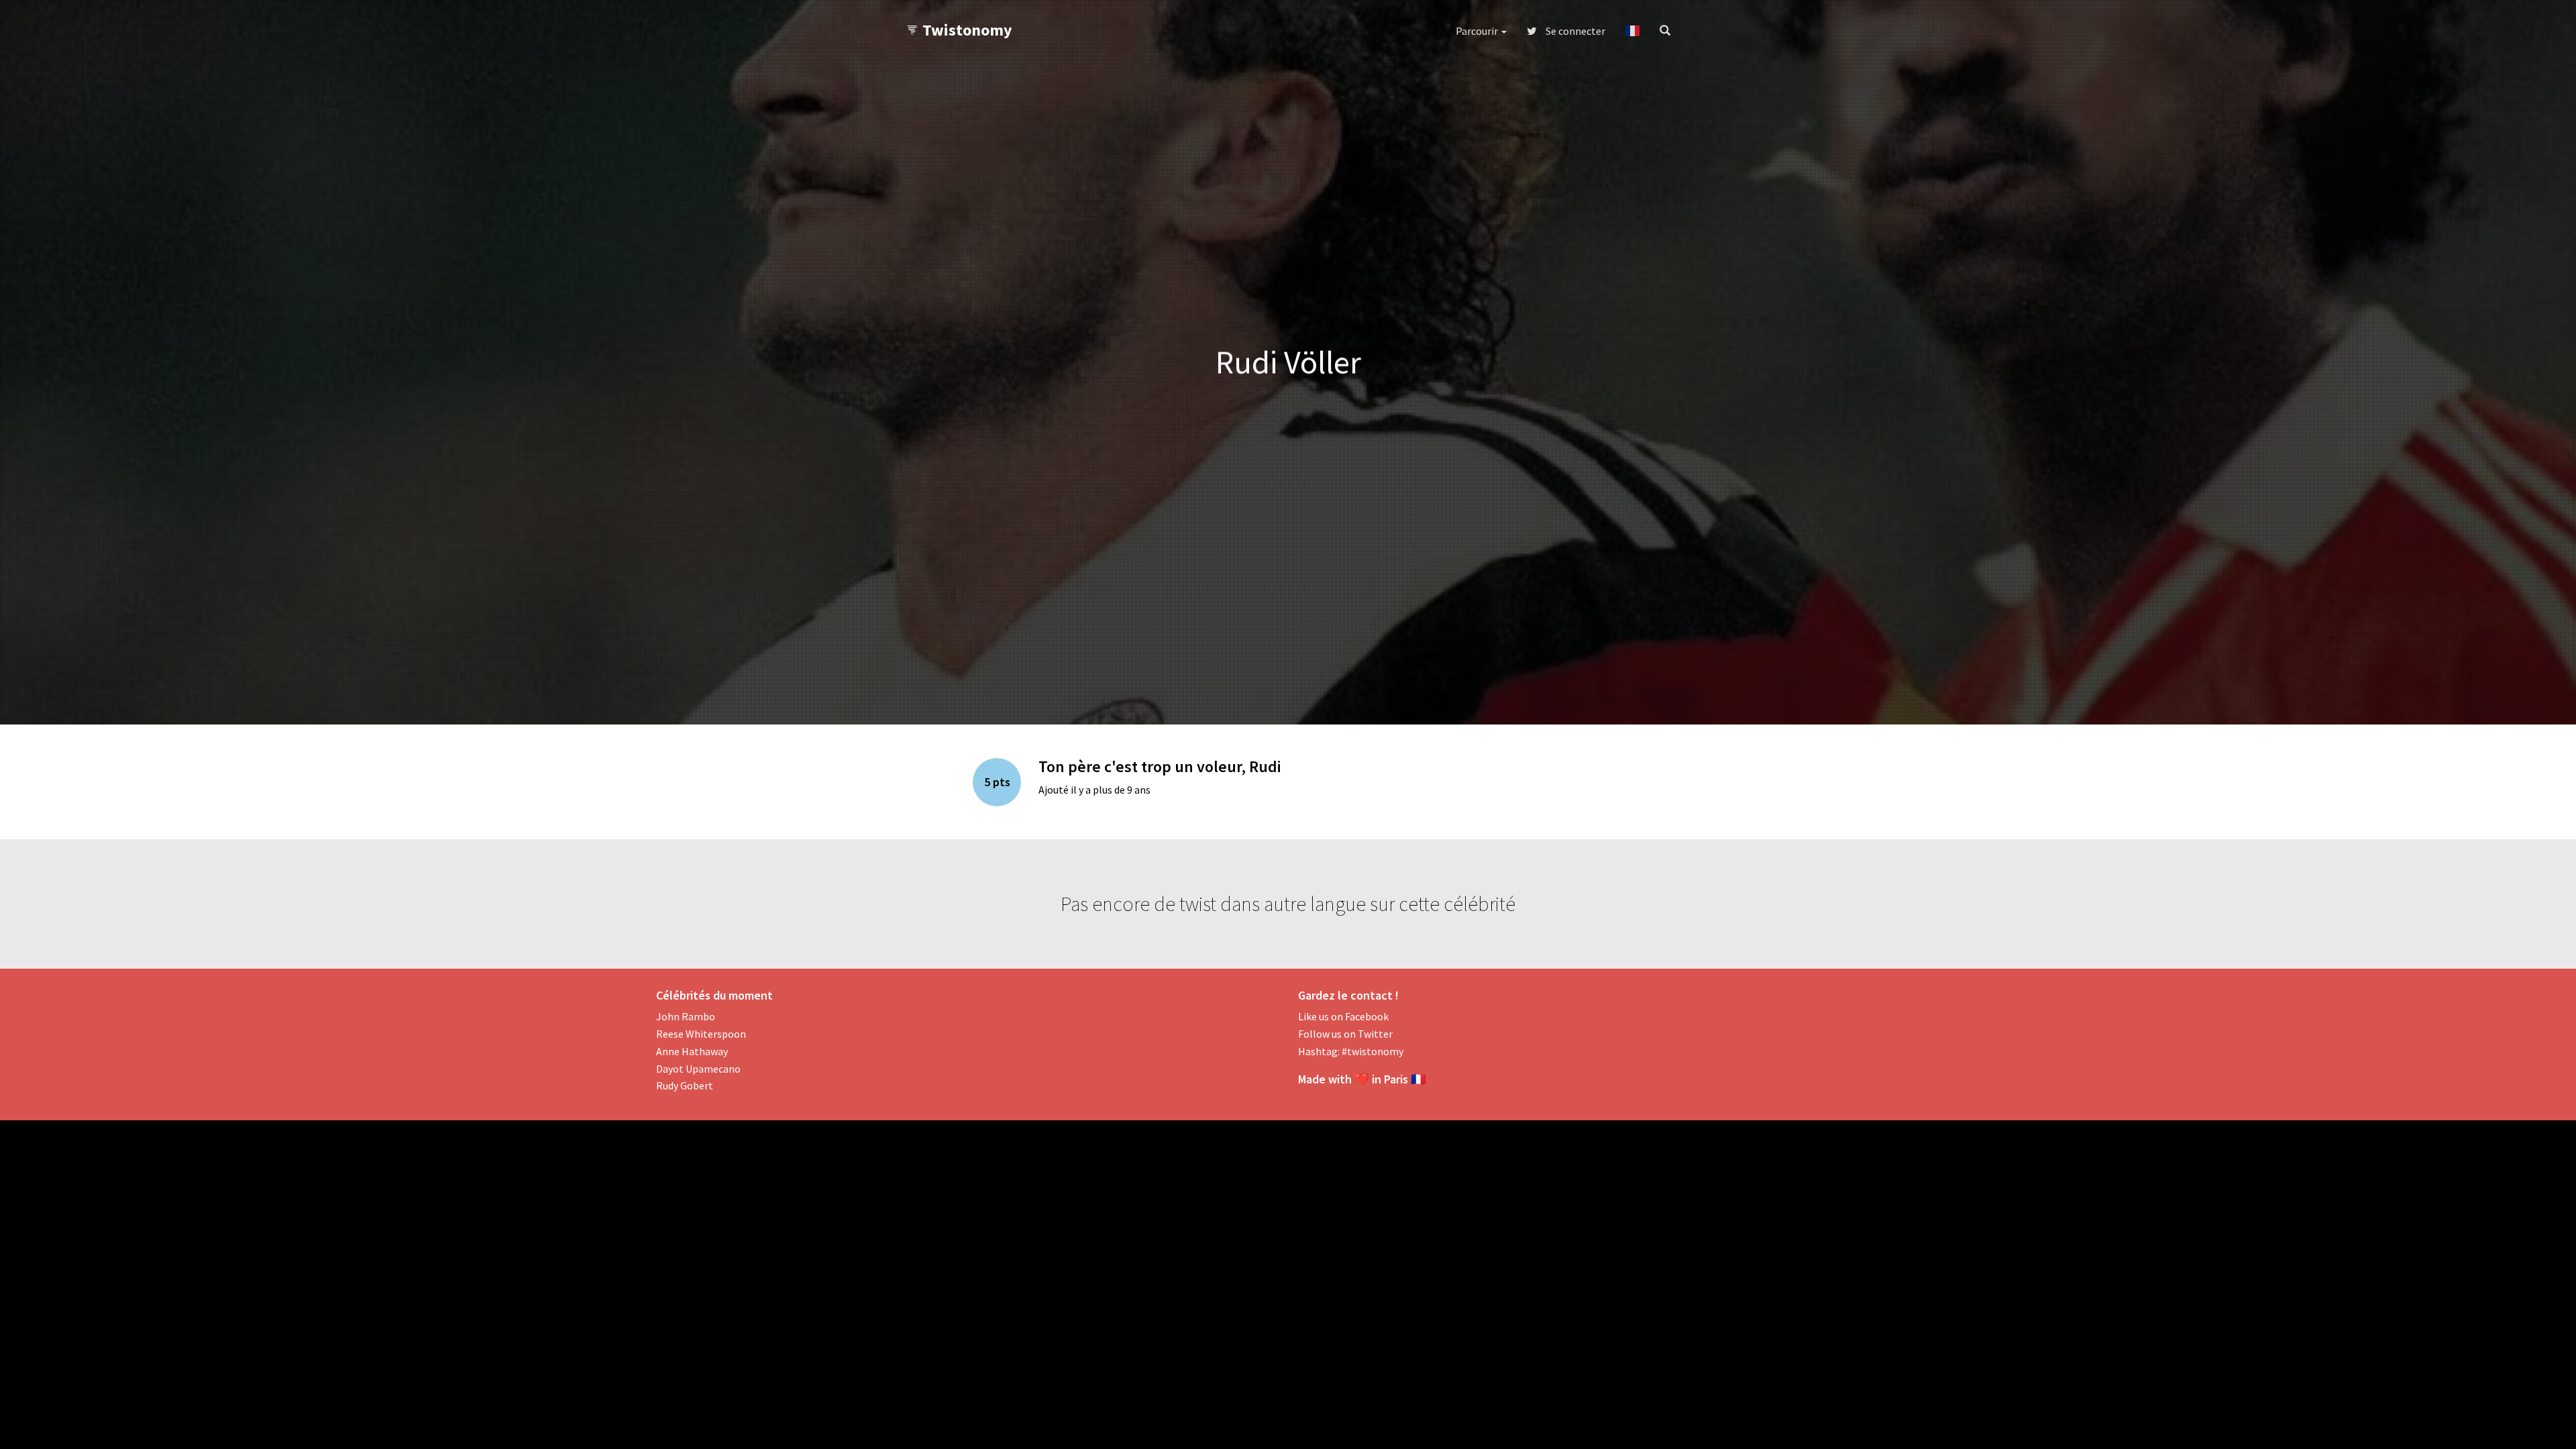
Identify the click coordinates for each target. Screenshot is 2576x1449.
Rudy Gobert (685, 1085)
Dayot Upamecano (698, 1069)
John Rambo (686, 1016)
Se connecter (1574, 31)
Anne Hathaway (692, 1051)
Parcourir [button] (1478, 31)
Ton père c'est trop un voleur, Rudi (1160, 766)
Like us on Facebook (1343, 1016)
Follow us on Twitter (1345, 1034)
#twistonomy (1373, 1051)
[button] (1632, 31)
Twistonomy (967, 30)
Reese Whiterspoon (701, 1034)
